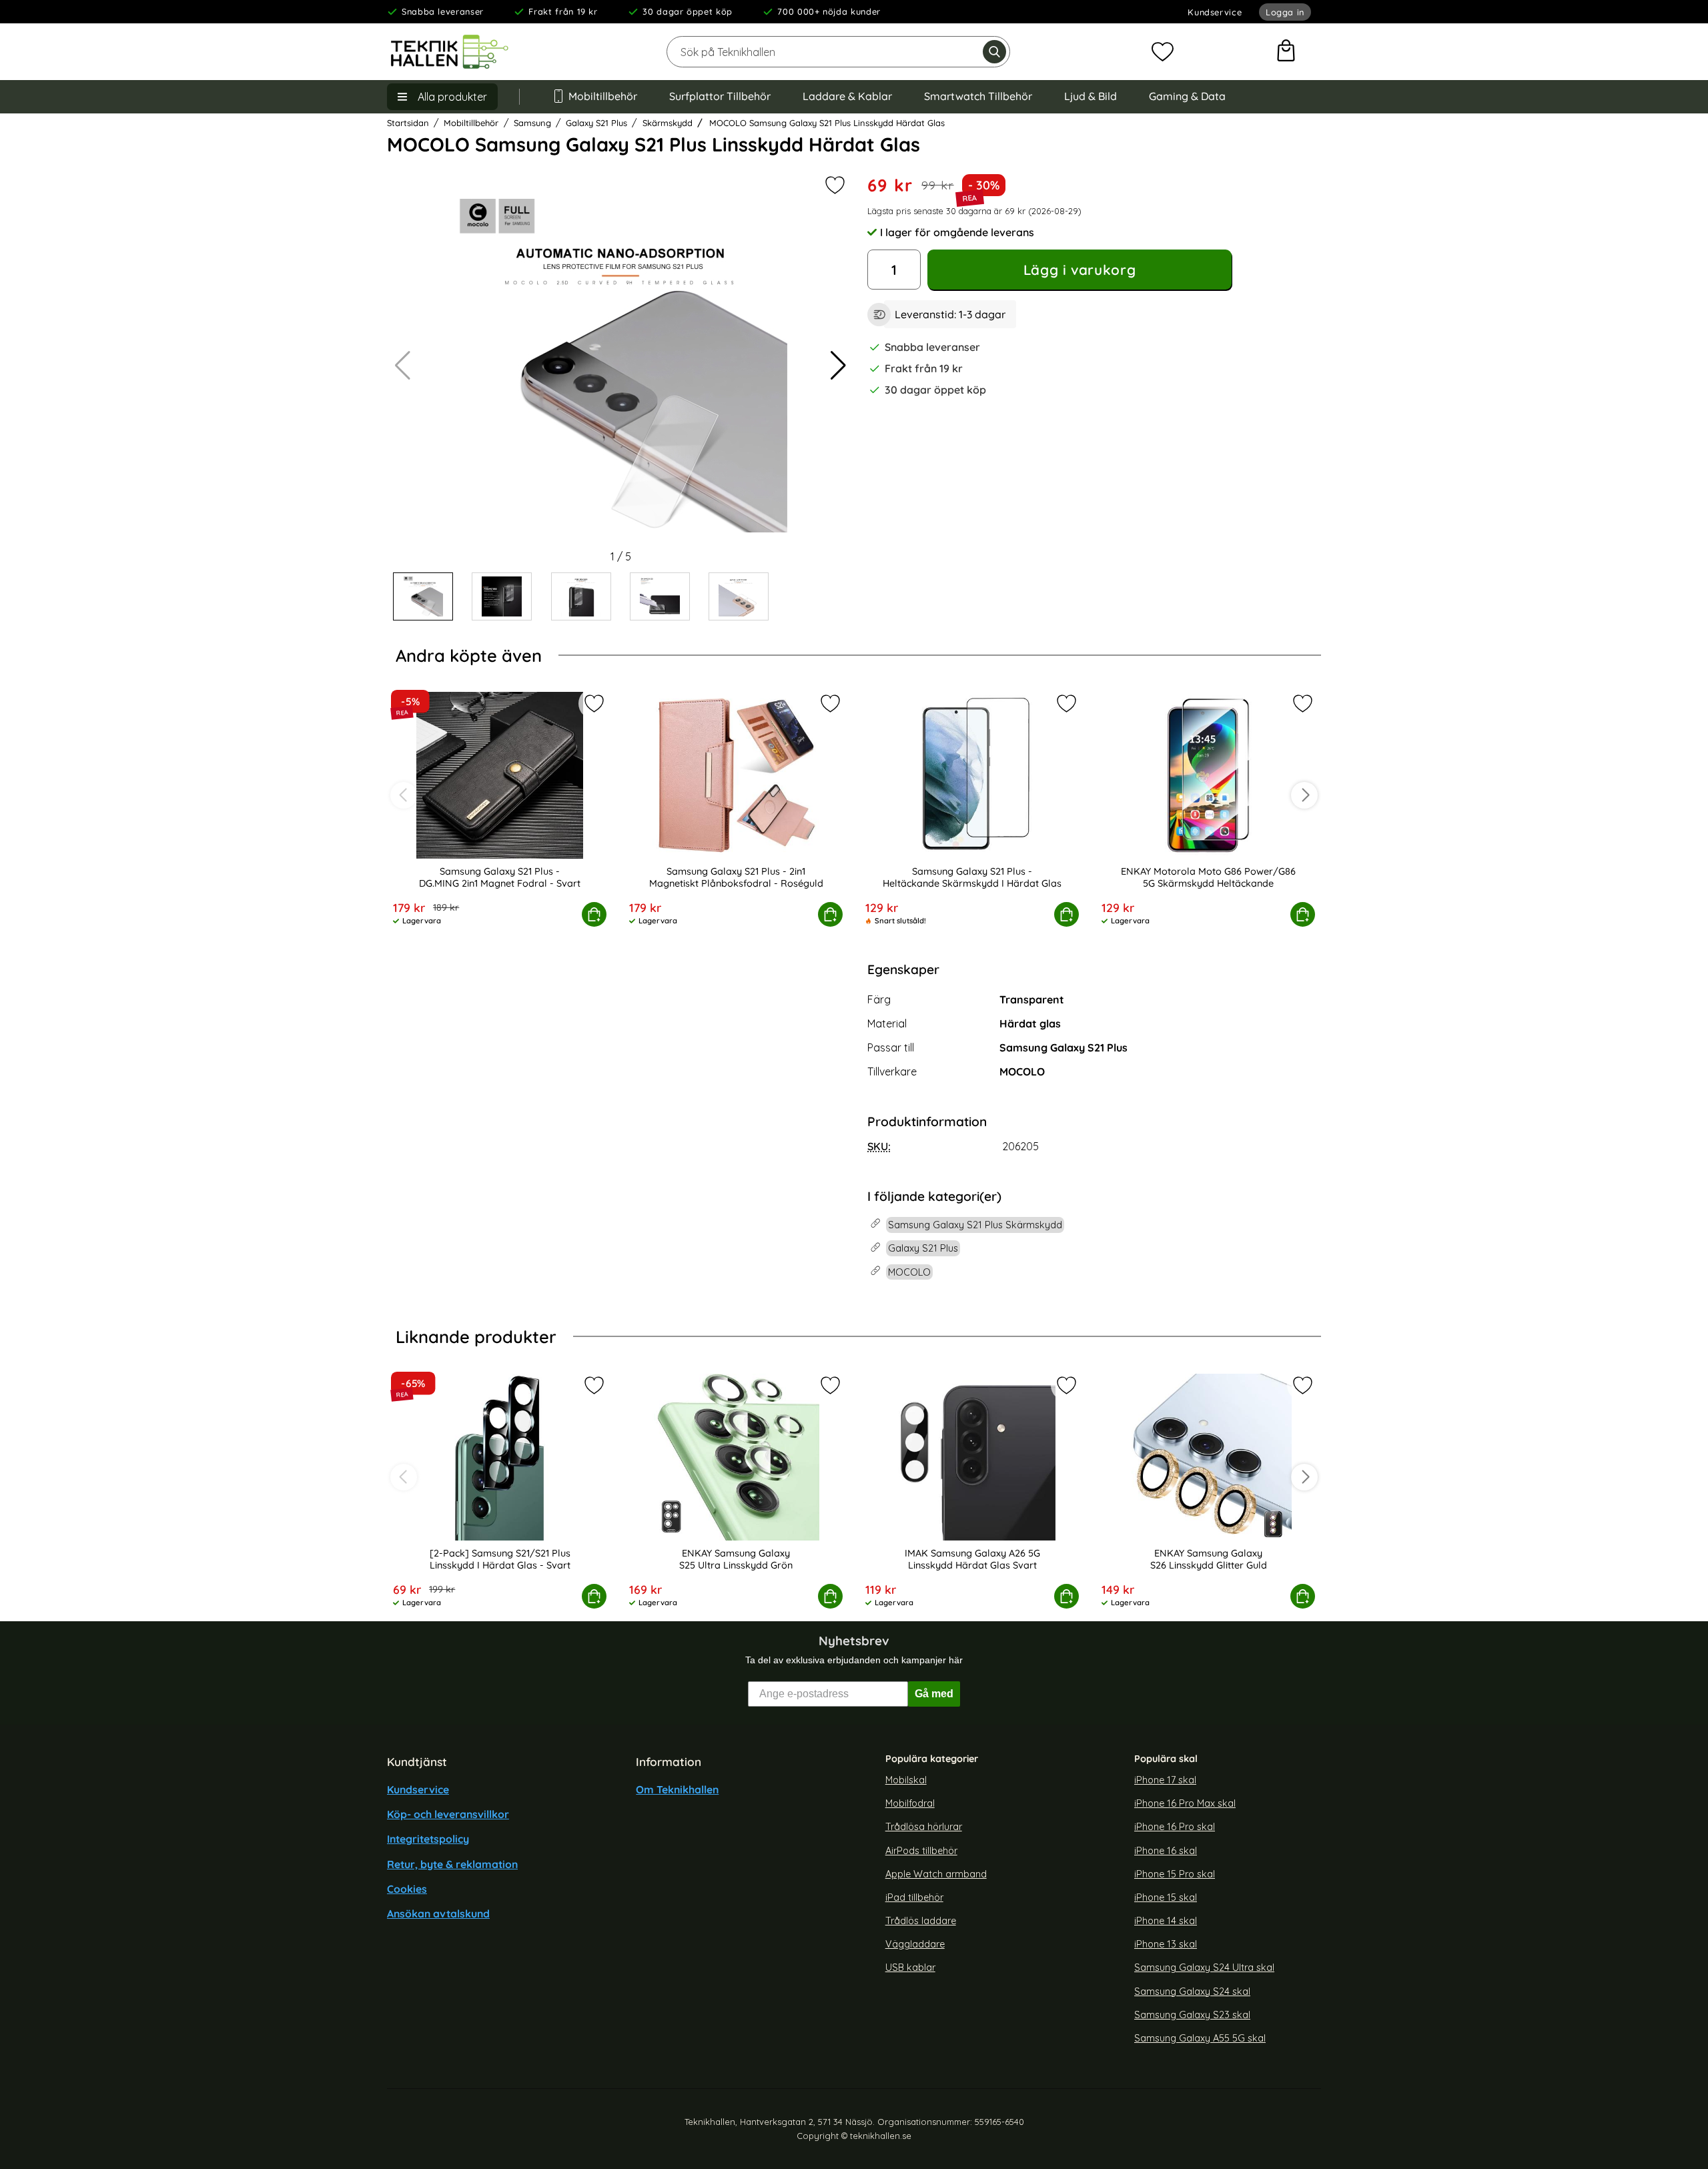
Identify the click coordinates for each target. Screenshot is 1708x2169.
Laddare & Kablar (847, 96)
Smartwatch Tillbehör (978, 96)
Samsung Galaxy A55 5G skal (1200, 2038)
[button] (838, 366)
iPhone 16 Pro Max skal (1185, 1803)
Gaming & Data (1187, 96)
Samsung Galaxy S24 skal (1192, 1991)
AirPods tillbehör (921, 1850)
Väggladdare (915, 1944)
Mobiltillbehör (603, 96)
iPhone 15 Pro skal (1175, 1873)
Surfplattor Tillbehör (720, 96)
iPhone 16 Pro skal (1175, 1827)
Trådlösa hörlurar (924, 1827)
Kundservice (1215, 12)
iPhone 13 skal (1166, 1944)
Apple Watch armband (936, 1873)
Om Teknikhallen (677, 1789)
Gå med (934, 1694)
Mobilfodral (910, 1803)
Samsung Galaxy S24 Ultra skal (1204, 1968)
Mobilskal (906, 1780)
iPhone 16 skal (1166, 1850)
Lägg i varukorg (1080, 270)
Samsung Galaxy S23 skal (1192, 2014)
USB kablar (910, 1968)
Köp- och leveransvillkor (448, 1814)
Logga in (1285, 12)
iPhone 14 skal (1166, 1921)
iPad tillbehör (914, 1897)
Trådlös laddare (921, 1921)
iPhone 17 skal (1165, 1780)
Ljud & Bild (1091, 96)
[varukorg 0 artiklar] (1286, 52)
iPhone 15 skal (1166, 1897)
